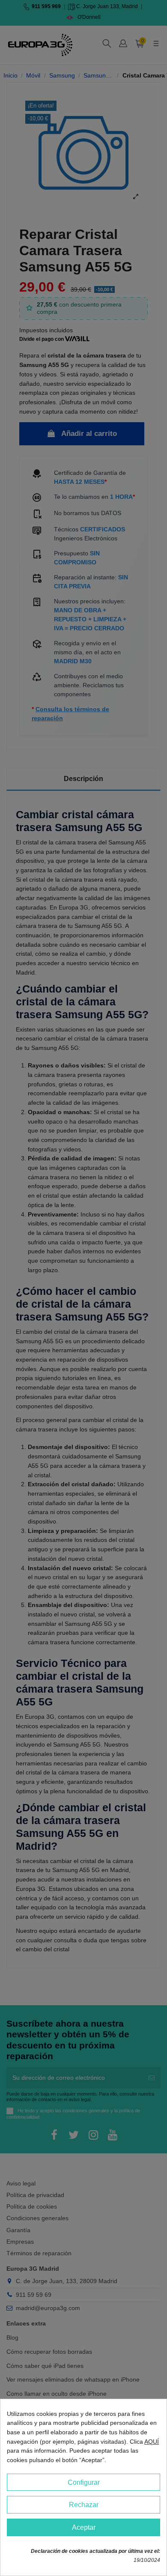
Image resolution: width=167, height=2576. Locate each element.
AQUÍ (152, 2442)
